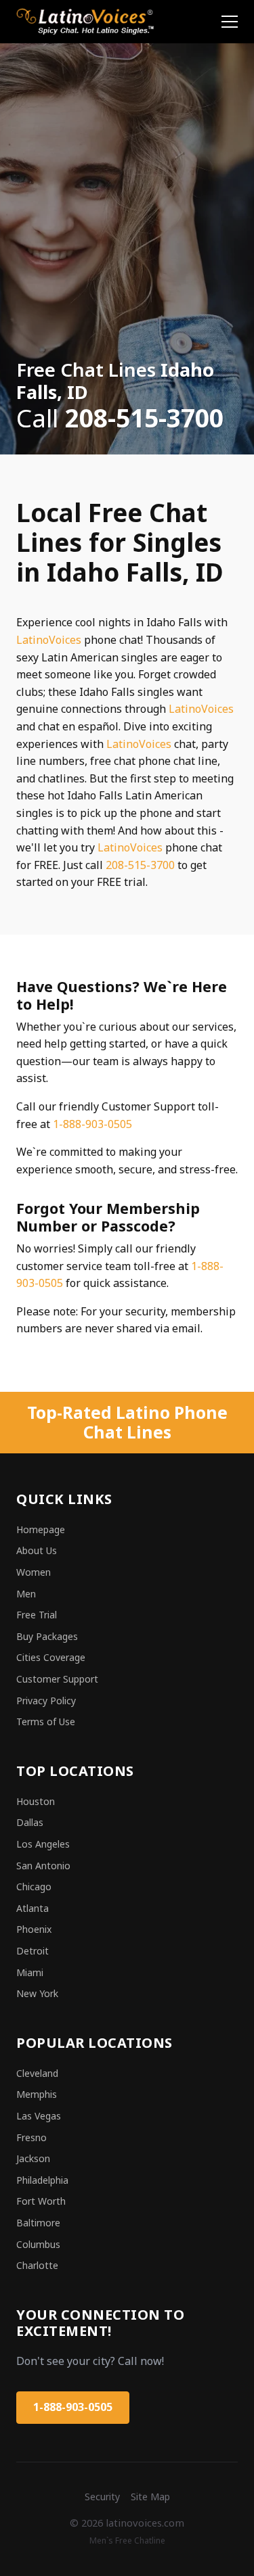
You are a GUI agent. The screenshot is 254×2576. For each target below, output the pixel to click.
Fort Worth (41, 2201)
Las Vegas (39, 2116)
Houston (36, 1801)
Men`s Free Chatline (127, 2540)
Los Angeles (43, 1844)
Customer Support (57, 1679)
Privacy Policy (46, 1701)
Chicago (34, 1887)
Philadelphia (42, 2180)
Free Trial (37, 1615)
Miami (30, 1972)
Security (102, 2497)
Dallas (30, 1822)
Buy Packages (47, 1636)
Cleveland (37, 2073)
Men (26, 1594)
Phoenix (34, 1929)
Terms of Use (46, 1722)
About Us (37, 1550)
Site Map (150, 2497)
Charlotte (37, 2265)
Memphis (37, 2094)
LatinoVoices (49, 640)
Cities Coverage (51, 1657)
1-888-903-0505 (92, 1124)
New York (37, 1993)
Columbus (38, 2244)
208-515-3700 (140, 865)
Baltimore (38, 2223)
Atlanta (33, 1908)
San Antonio (43, 1866)
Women (34, 1572)
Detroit (33, 1951)
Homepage (41, 1529)
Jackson (33, 2158)
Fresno (31, 2137)
